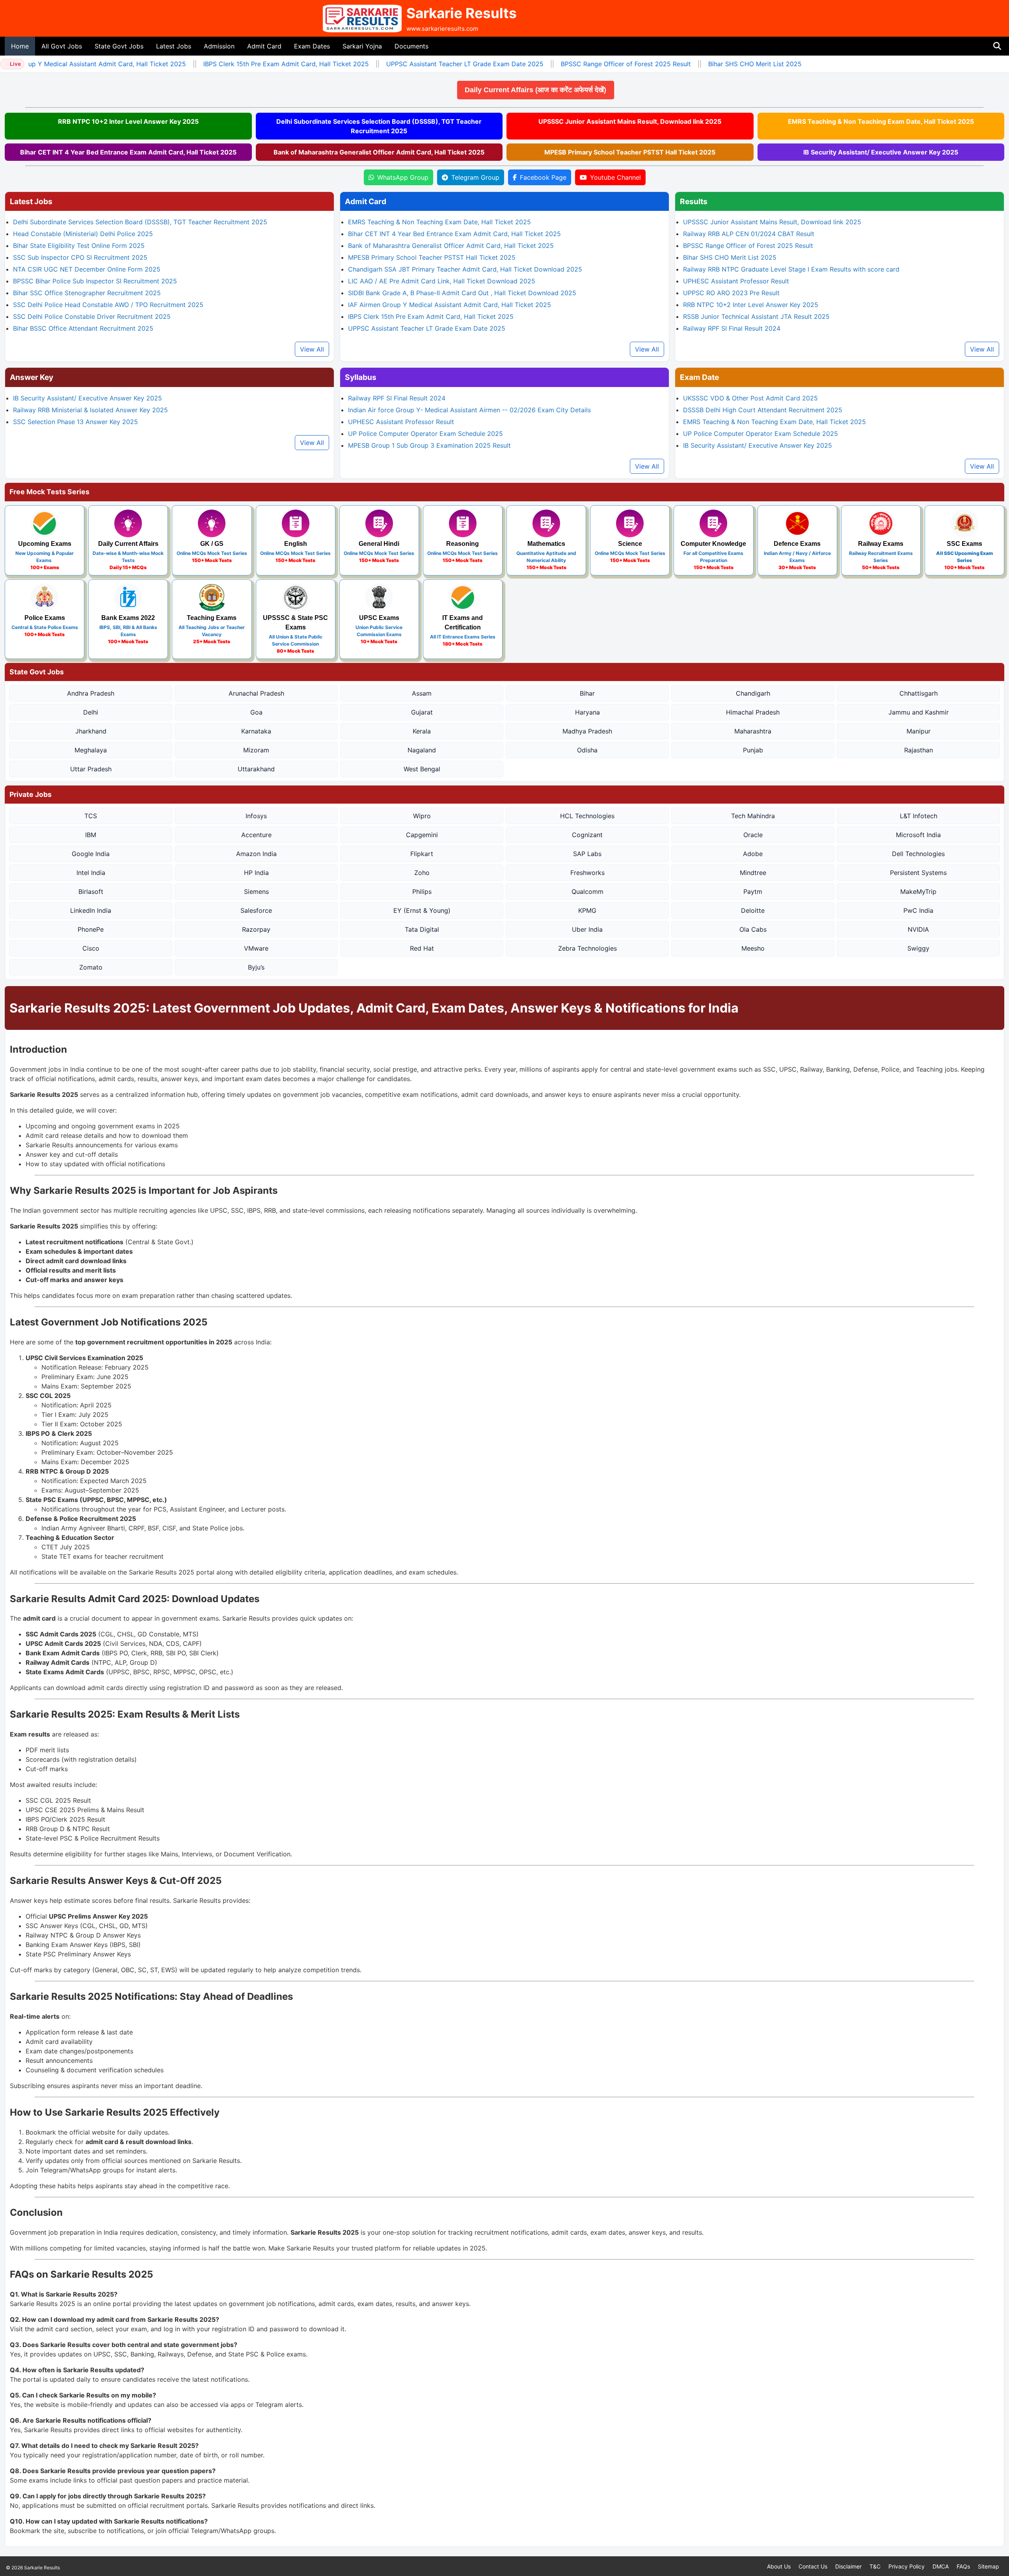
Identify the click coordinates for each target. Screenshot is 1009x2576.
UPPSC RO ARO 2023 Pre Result (731, 293)
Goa (256, 712)
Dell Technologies (918, 854)
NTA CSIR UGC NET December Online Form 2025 (87, 269)
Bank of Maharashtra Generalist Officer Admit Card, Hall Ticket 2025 (379, 152)
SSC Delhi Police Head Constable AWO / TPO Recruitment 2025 (108, 305)
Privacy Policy (907, 2566)
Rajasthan (919, 750)
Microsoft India (918, 835)
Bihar (587, 693)
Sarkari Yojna (362, 46)
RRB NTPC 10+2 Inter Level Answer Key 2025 (128, 121)
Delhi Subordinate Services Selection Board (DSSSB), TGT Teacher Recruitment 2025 (379, 126)
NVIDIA (918, 929)
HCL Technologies (587, 816)
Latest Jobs (174, 46)
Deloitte (753, 910)
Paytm (753, 892)
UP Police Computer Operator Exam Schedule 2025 (425, 434)
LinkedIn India (91, 910)
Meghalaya (91, 750)
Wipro (422, 816)
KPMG (587, 910)
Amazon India (256, 854)
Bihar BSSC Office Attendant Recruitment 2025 (83, 328)
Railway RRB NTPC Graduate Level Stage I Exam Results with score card (791, 269)
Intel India (91, 873)
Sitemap (989, 2566)
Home (20, 46)
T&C (875, 2566)
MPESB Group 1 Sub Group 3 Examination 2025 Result (429, 445)
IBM (91, 835)
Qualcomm (587, 892)
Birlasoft (91, 892)
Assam (422, 693)
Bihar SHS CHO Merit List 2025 (720, 64)
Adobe (753, 854)
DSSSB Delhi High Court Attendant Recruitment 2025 (763, 410)
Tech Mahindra (753, 816)
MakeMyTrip (918, 892)
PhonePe (91, 929)
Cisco (91, 948)
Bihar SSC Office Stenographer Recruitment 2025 (87, 293)
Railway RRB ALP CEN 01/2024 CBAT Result (749, 234)
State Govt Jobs (119, 46)
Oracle (753, 835)
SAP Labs (587, 854)
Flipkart (422, 854)
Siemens (256, 892)
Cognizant (587, 835)
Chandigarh (753, 693)
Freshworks (587, 873)
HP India (256, 873)
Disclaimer (848, 2566)
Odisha (587, 750)
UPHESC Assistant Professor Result (736, 281)
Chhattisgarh (919, 693)
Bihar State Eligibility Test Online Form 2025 (79, 246)
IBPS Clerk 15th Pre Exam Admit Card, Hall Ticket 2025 (251, 64)
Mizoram (256, 750)
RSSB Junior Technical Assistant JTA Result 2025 (756, 316)
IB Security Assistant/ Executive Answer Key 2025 (881, 152)
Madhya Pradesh (587, 731)
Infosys (256, 816)
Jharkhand (91, 731)
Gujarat (422, 712)
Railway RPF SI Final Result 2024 (732, 328)
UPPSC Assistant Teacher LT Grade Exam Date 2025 (430, 64)
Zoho (422, 873)
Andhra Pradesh (91, 693)
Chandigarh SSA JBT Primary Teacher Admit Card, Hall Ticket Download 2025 (465, 269)
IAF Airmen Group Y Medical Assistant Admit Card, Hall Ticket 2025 (450, 305)
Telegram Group (475, 177)
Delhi (91, 712)
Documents (411, 46)
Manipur (919, 731)
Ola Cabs (753, 929)
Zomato (91, 967)
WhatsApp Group (403, 177)
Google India (91, 854)
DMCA (941, 2566)
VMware (256, 948)
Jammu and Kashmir (919, 712)
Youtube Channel (615, 177)
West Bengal (422, 769)
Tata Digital (422, 929)
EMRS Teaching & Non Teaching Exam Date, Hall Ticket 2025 (881, 121)
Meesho (753, 948)
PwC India (918, 910)
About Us (779, 2566)
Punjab (753, 750)
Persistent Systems (918, 873)
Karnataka (256, 731)
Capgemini (422, 835)
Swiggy (918, 948)
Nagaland (422, 750)
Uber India (587, 929)
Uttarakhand (256, 769)
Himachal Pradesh (753, 712)
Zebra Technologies (587, 948)
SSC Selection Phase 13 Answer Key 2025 (75, 422)
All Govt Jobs (62, 46)
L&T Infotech (919, 816)
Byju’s (256, 967)
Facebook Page (543, 177)
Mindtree (753, 873)
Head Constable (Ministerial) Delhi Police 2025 (83, 234)
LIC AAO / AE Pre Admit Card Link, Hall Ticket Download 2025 (442, 281)
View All (312, 349)
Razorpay (256, 929)
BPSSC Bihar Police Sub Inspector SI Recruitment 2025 (95, 281)
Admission (219, 46)
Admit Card (264, 46)
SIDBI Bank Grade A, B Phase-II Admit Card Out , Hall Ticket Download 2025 (462, 293)
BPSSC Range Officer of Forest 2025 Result (591, 64)
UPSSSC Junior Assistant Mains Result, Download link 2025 (630, 121)
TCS (91, 816)
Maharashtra (753, 731)
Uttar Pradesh (91, 769)
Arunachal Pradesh (256, 693)
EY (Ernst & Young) (422, 910)
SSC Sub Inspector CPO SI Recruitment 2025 (80, 257)
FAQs (963, 2566)
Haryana (587, 712)
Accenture (256, 835)
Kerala (422, 731)
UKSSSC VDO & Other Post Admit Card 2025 (750, 398)
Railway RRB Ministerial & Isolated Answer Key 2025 (90, 410)
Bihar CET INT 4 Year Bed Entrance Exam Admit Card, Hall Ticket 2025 (128, 152)
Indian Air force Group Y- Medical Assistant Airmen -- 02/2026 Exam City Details (469, 410)
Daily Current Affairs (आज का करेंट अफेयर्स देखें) (551, 90)
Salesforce (256, 910)
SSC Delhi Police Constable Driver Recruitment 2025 (92, 316)
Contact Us (813, 2566)
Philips (422, 892)
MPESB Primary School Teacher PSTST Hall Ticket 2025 (630, 152)
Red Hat (422, 948)
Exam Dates (312, 46)
